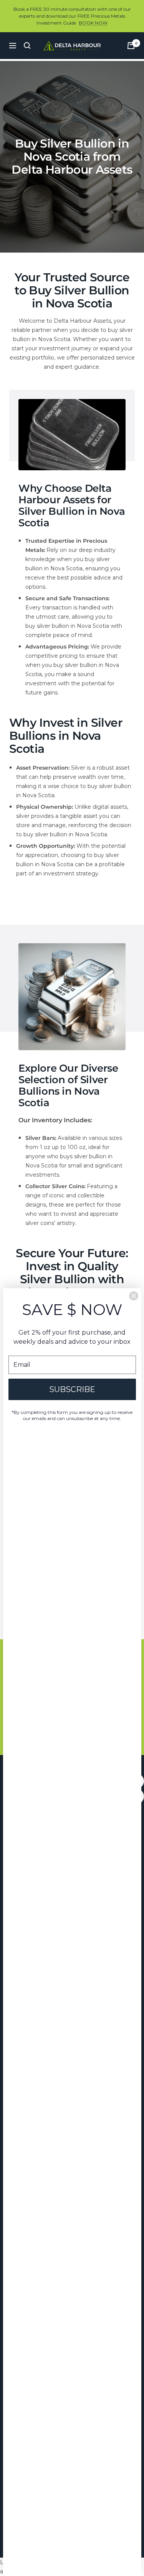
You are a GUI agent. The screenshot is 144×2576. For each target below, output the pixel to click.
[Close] (134, 1296)
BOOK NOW (93, 23)
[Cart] (131, 46)
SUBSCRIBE (72, 1389)
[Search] (27, 46)
